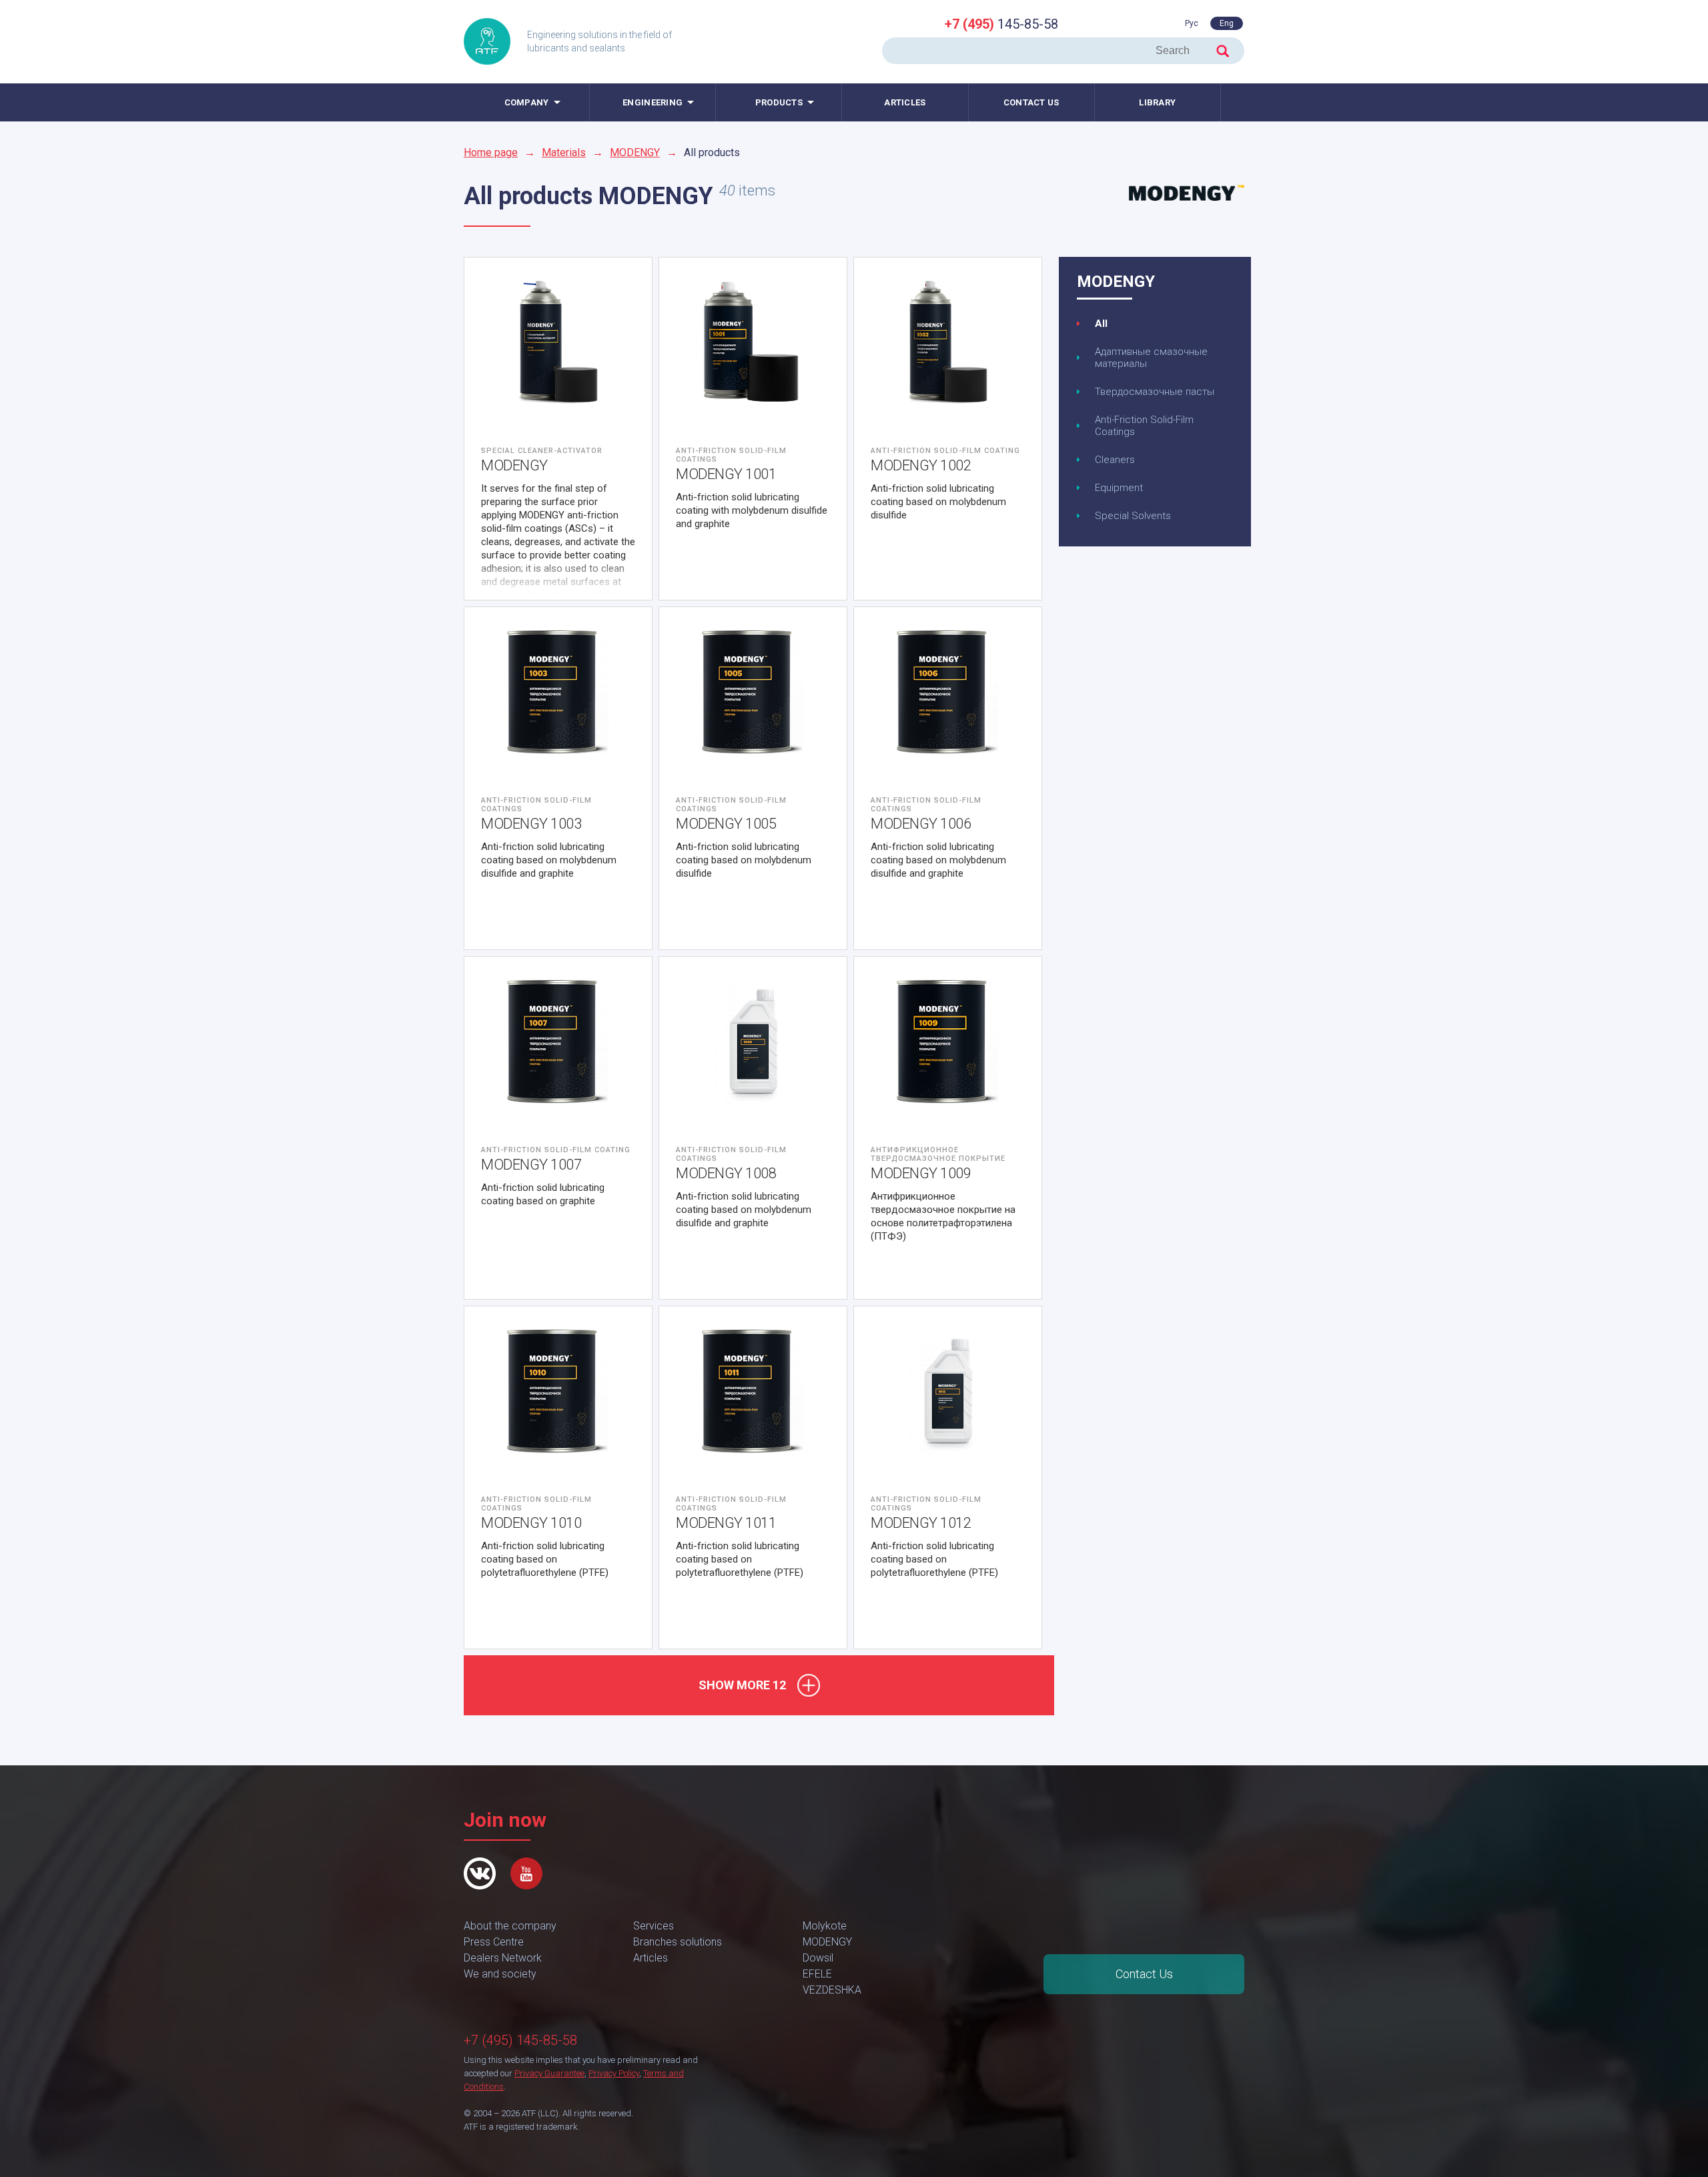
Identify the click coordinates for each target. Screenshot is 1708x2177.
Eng (1227, 23)
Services (654, 1926)
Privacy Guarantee (549, 2073)
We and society (500, 1974)
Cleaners (1115, 460)
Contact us (1031, 102)
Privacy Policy (614, 2073)
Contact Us (1144, 1974)
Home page (491, 152)
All (1101, 324)
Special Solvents (1133, 516)
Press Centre (494, 1942)
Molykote (825, 1926)
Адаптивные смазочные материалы (1151, 358)
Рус (1192, 23)
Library (1157, 102)
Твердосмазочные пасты (1155, 392)
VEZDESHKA (832, 1990)
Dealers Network (503, 1958)
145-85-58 (1001, 24)
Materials (564, 152)
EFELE (817, 1974)
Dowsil (818, 1958)
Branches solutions (678, 1942)
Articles (905, 102)
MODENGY (635, 152)
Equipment (1119, 488)
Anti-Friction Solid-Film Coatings (1144, 426)
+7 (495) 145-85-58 (520, 2040)
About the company (510, 1926)
